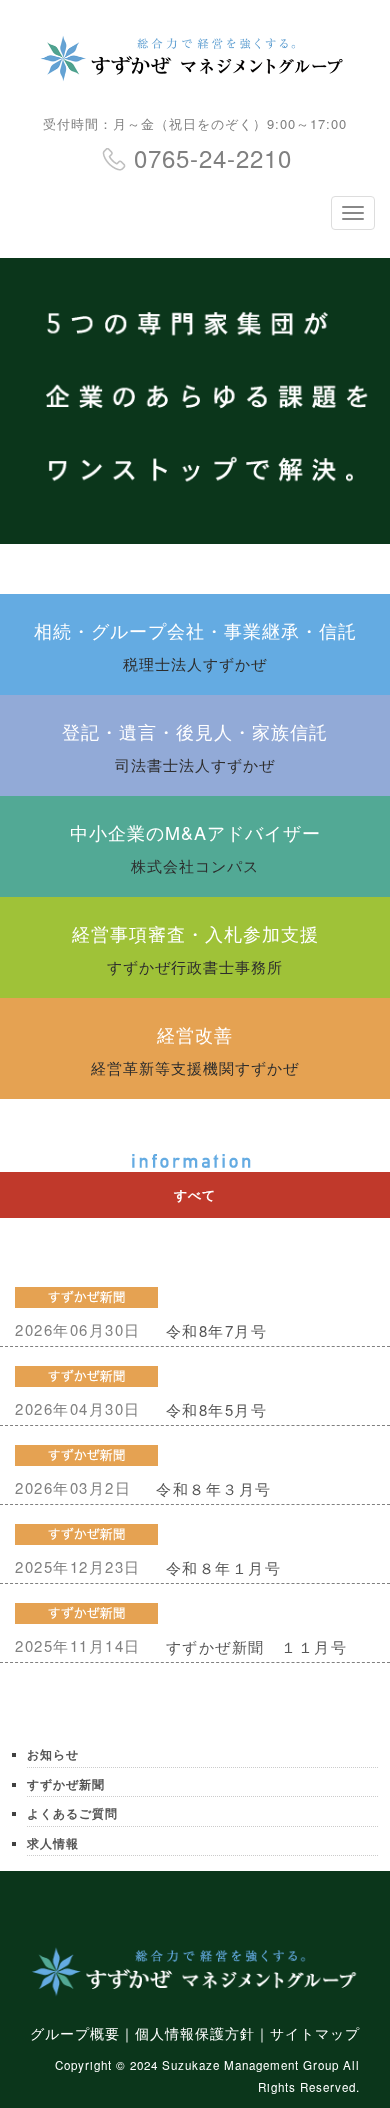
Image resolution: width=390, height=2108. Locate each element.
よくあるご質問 (72, 1813)
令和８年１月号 (224, 1567)
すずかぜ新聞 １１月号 (257, 1646)
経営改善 (195, 1049)
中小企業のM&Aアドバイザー (195, 847)
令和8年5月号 (217, 1409)
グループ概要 (75, 2033)
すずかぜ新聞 (66, 1784)
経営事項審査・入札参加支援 (195, 948)
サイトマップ (315, 2033)
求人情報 (53, 1843)
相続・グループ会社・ (195, 645)
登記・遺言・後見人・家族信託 (195, 746)
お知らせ (53, 1754)
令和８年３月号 (214, 1488)
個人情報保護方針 (195, 2033)
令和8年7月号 (217, 1330)
